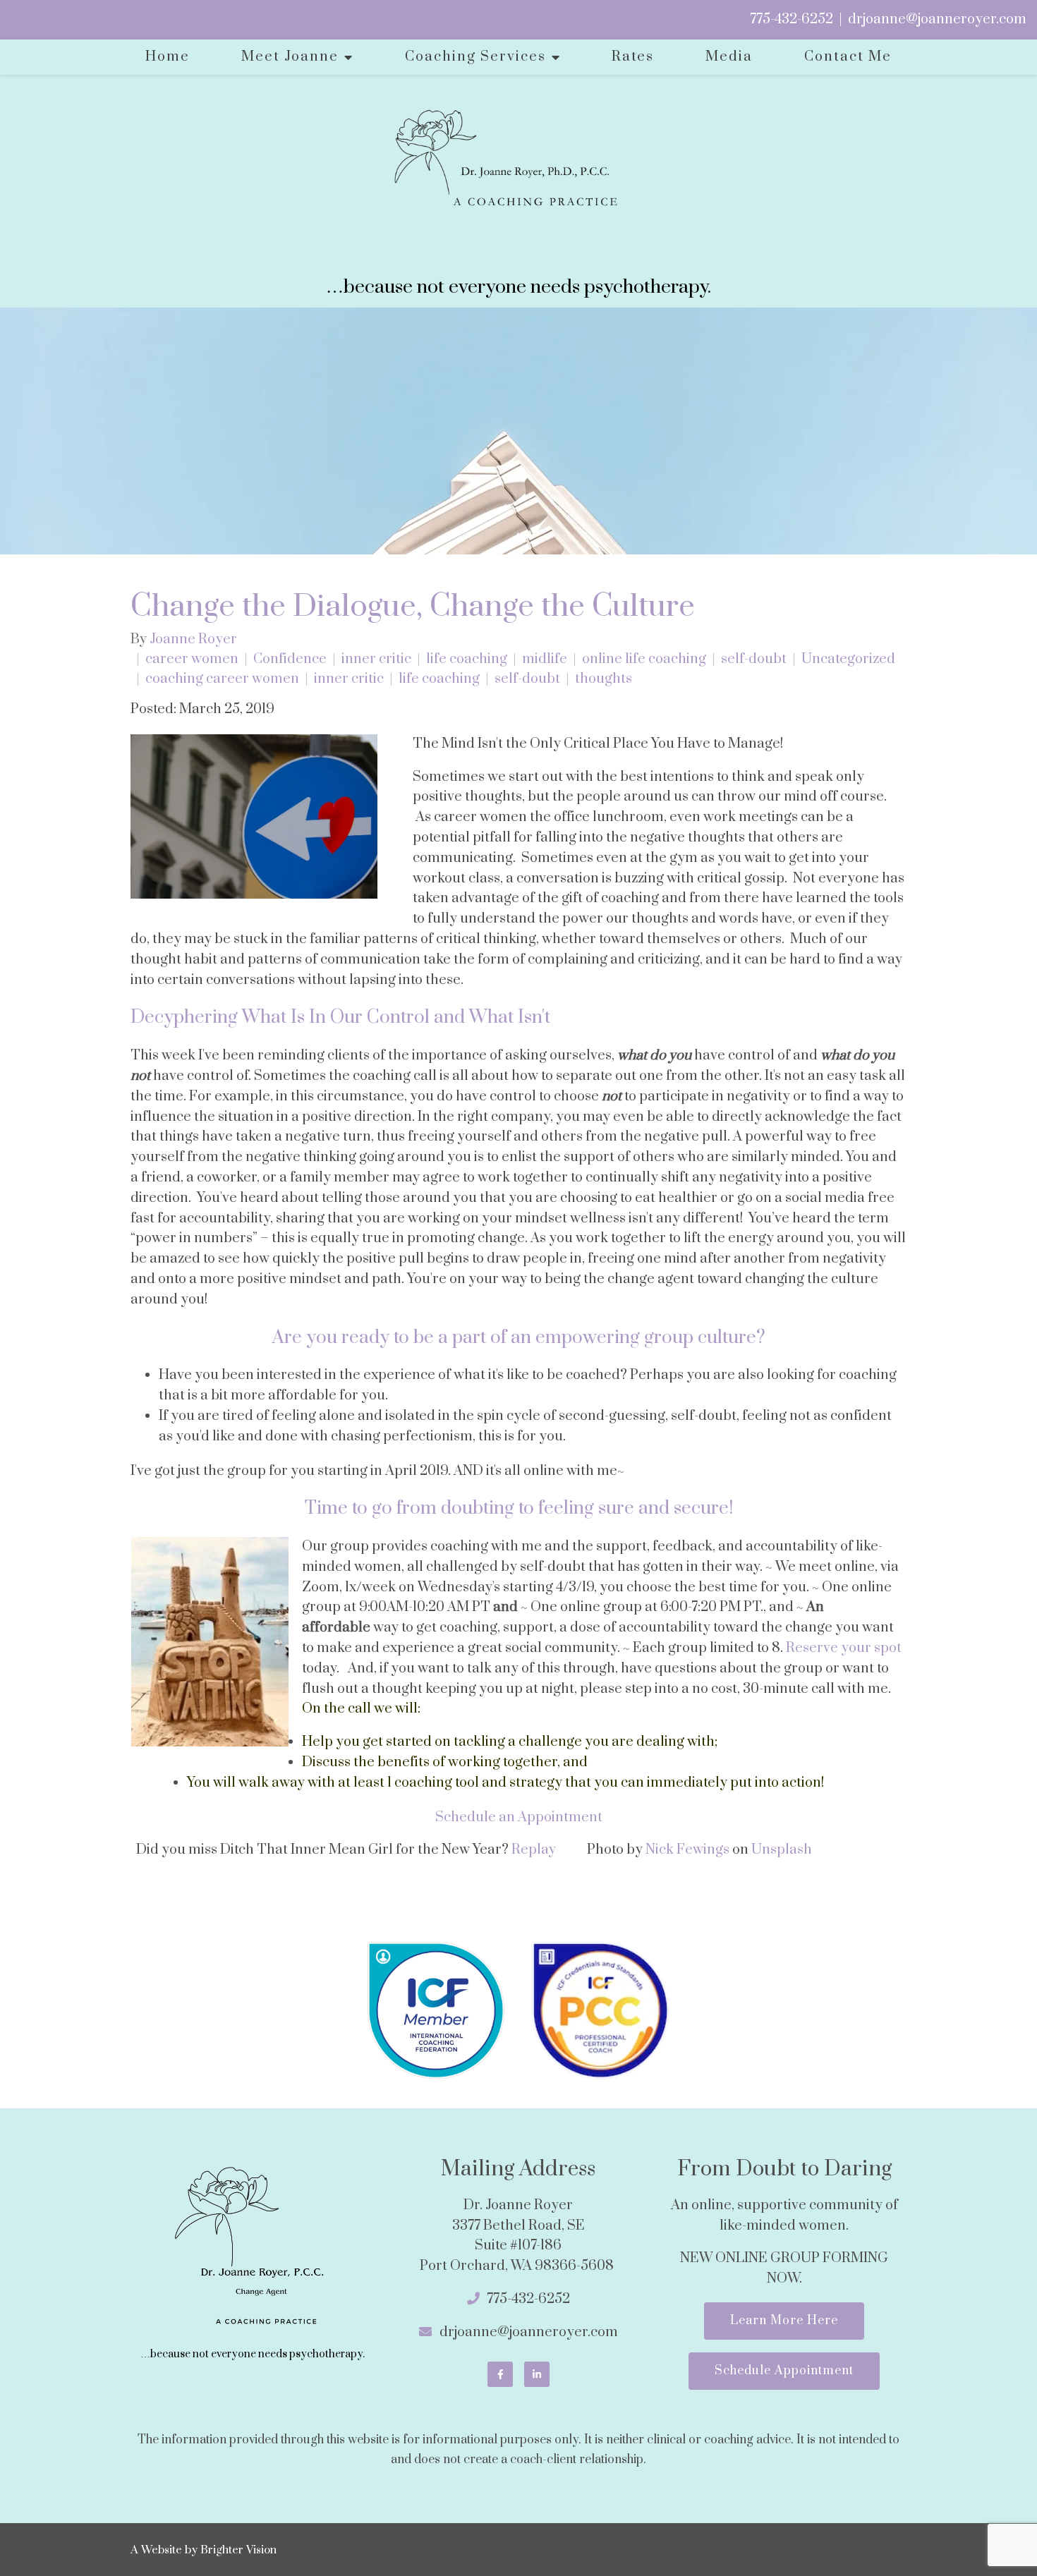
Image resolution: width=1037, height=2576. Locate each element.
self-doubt (754, 660)
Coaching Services (475, 57)
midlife (545, 660)
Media (729, 57)
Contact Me (848, 57)
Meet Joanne (290, 57)
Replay (534, 1850)
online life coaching (644, 660)
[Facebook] (500, 2374)
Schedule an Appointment (519, 1817)
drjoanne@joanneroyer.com (937, 19)
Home (168, 57)
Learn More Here (784, 2321)
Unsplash (782, 1850)
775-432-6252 (792, 19)
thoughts (604, 679)
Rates (633, 57)
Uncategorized (848, 660)
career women (192, 660)
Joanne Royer (193, 640)
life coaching (467, 660)
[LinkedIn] (537, 2374)
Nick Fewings (687, 1850)
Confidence (290, 660)
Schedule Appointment (784, 2371)
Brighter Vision (238, 2550)
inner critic (376, 660)
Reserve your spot (844, 1648)
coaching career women (222, 679)
